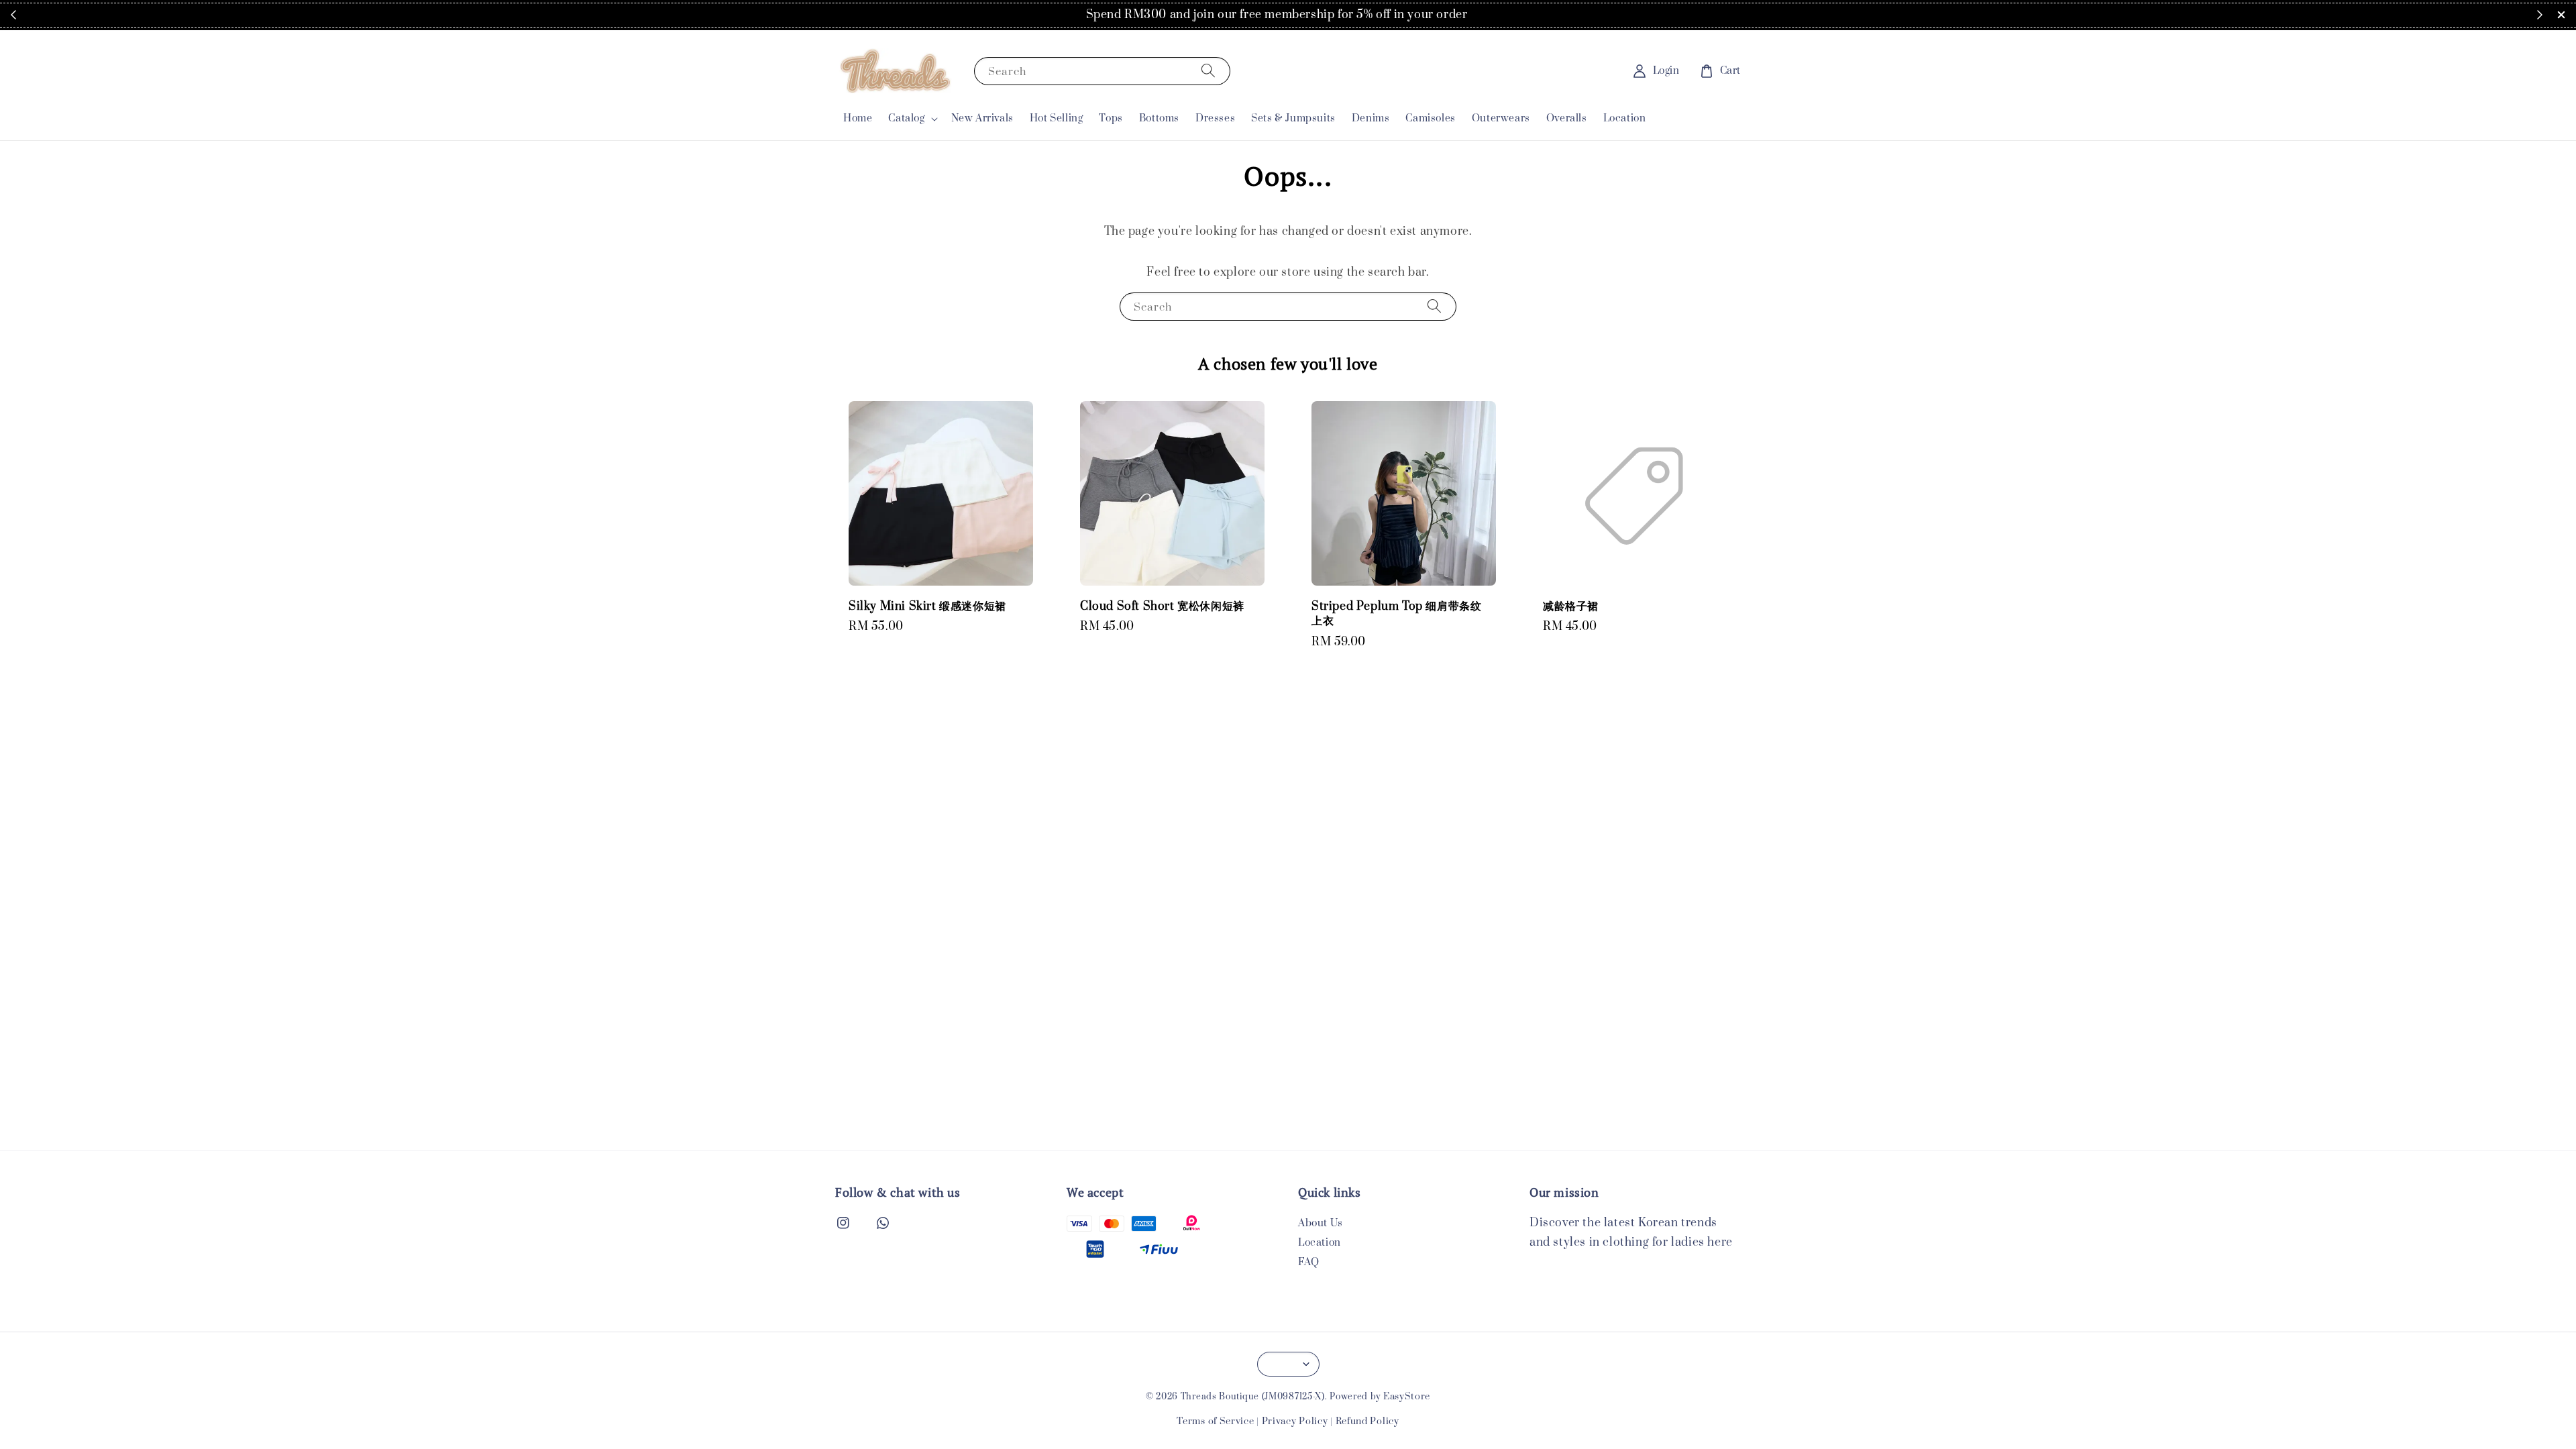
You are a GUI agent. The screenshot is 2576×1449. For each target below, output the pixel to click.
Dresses (1215, 118)
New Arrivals (982, 118)
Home (858, 118)
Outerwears (1501, 118)
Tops (1111, 118)
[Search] (1208, 71)
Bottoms (1159, 118)
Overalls (1567, 118)
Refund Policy (1367, 1421)
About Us (1321, 1224)
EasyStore (1407, 1397)
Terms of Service (1215, 1421)
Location (1625, 118)
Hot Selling (1057, 118)
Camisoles (1430, 118)
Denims (1371, 118)
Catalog (906, 119)
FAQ (1309, 1262)
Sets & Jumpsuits (1293, 118)
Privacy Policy (1295, 1421)
